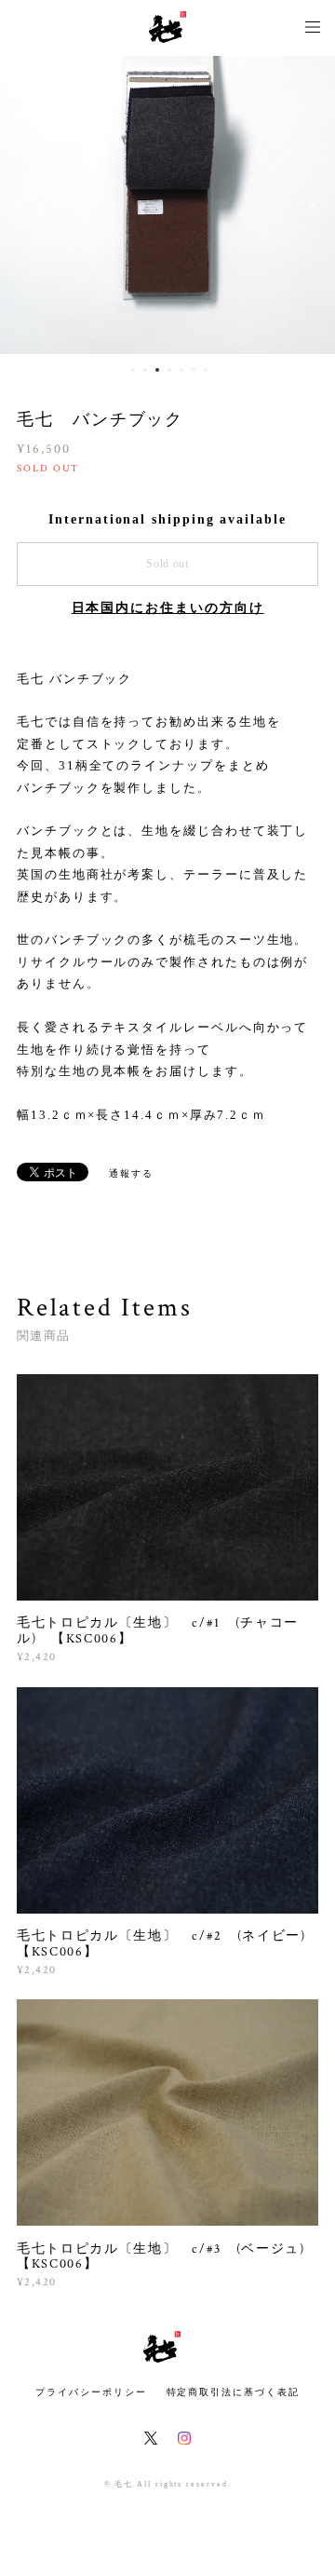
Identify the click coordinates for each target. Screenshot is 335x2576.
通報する (131, 1173)
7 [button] (206, 370)
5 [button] (181, 370)
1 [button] (133, 370)
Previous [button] (28, 205)
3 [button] (157, 370)
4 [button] (169, 370)
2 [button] (145, 370)
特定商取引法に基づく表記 (233, 2392)
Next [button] (307, 205)
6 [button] (194, 370)
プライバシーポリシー (91, 2392)
